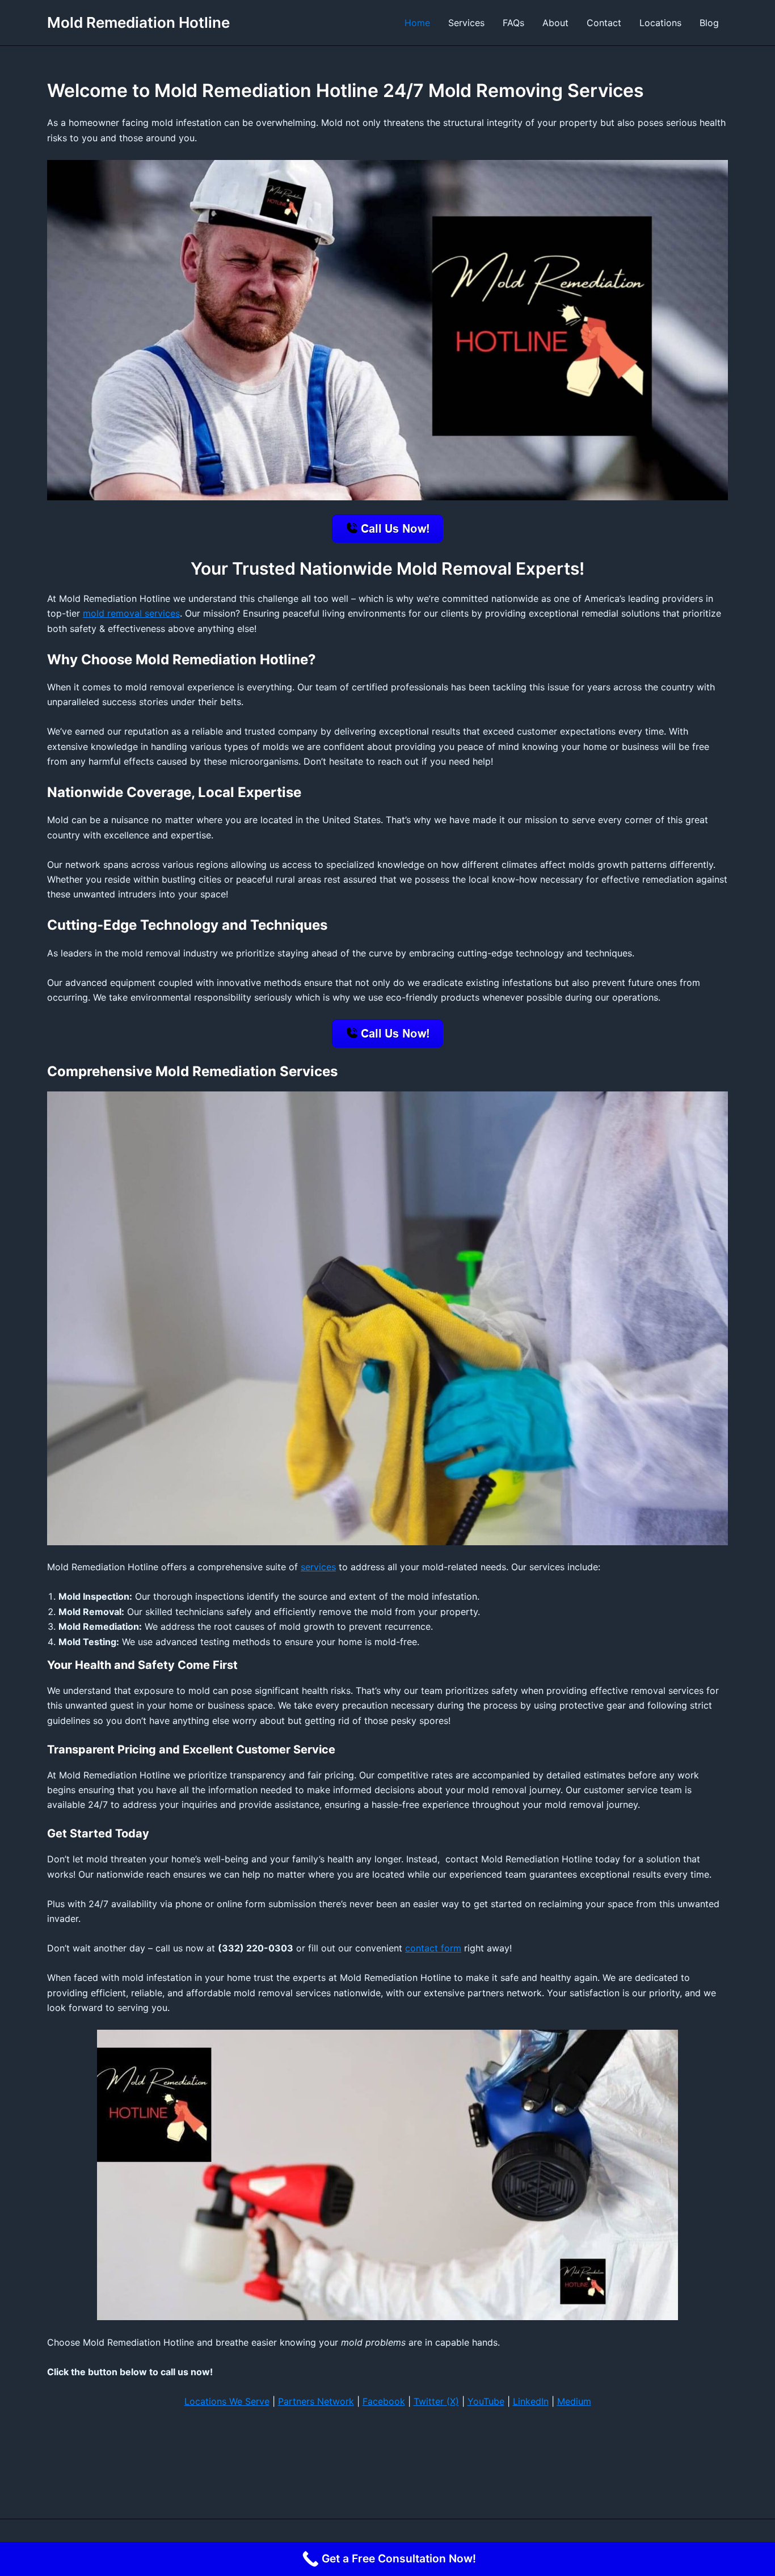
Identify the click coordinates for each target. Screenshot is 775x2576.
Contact (604, 23)
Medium (574, 2401)
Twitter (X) (436, 2401)
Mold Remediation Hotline (138, 22)
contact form (433, 1948)
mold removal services (131, 613)
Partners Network (316, 2401)
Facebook (384, 2401)
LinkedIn (531, 2401)
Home (417, 23)
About (555, 23)
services (318, 1567)
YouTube (486, 2401)
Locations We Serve (227, 2401)
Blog (709, 23)
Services (466, 23)
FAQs (513, 23)
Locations (660, 23)
